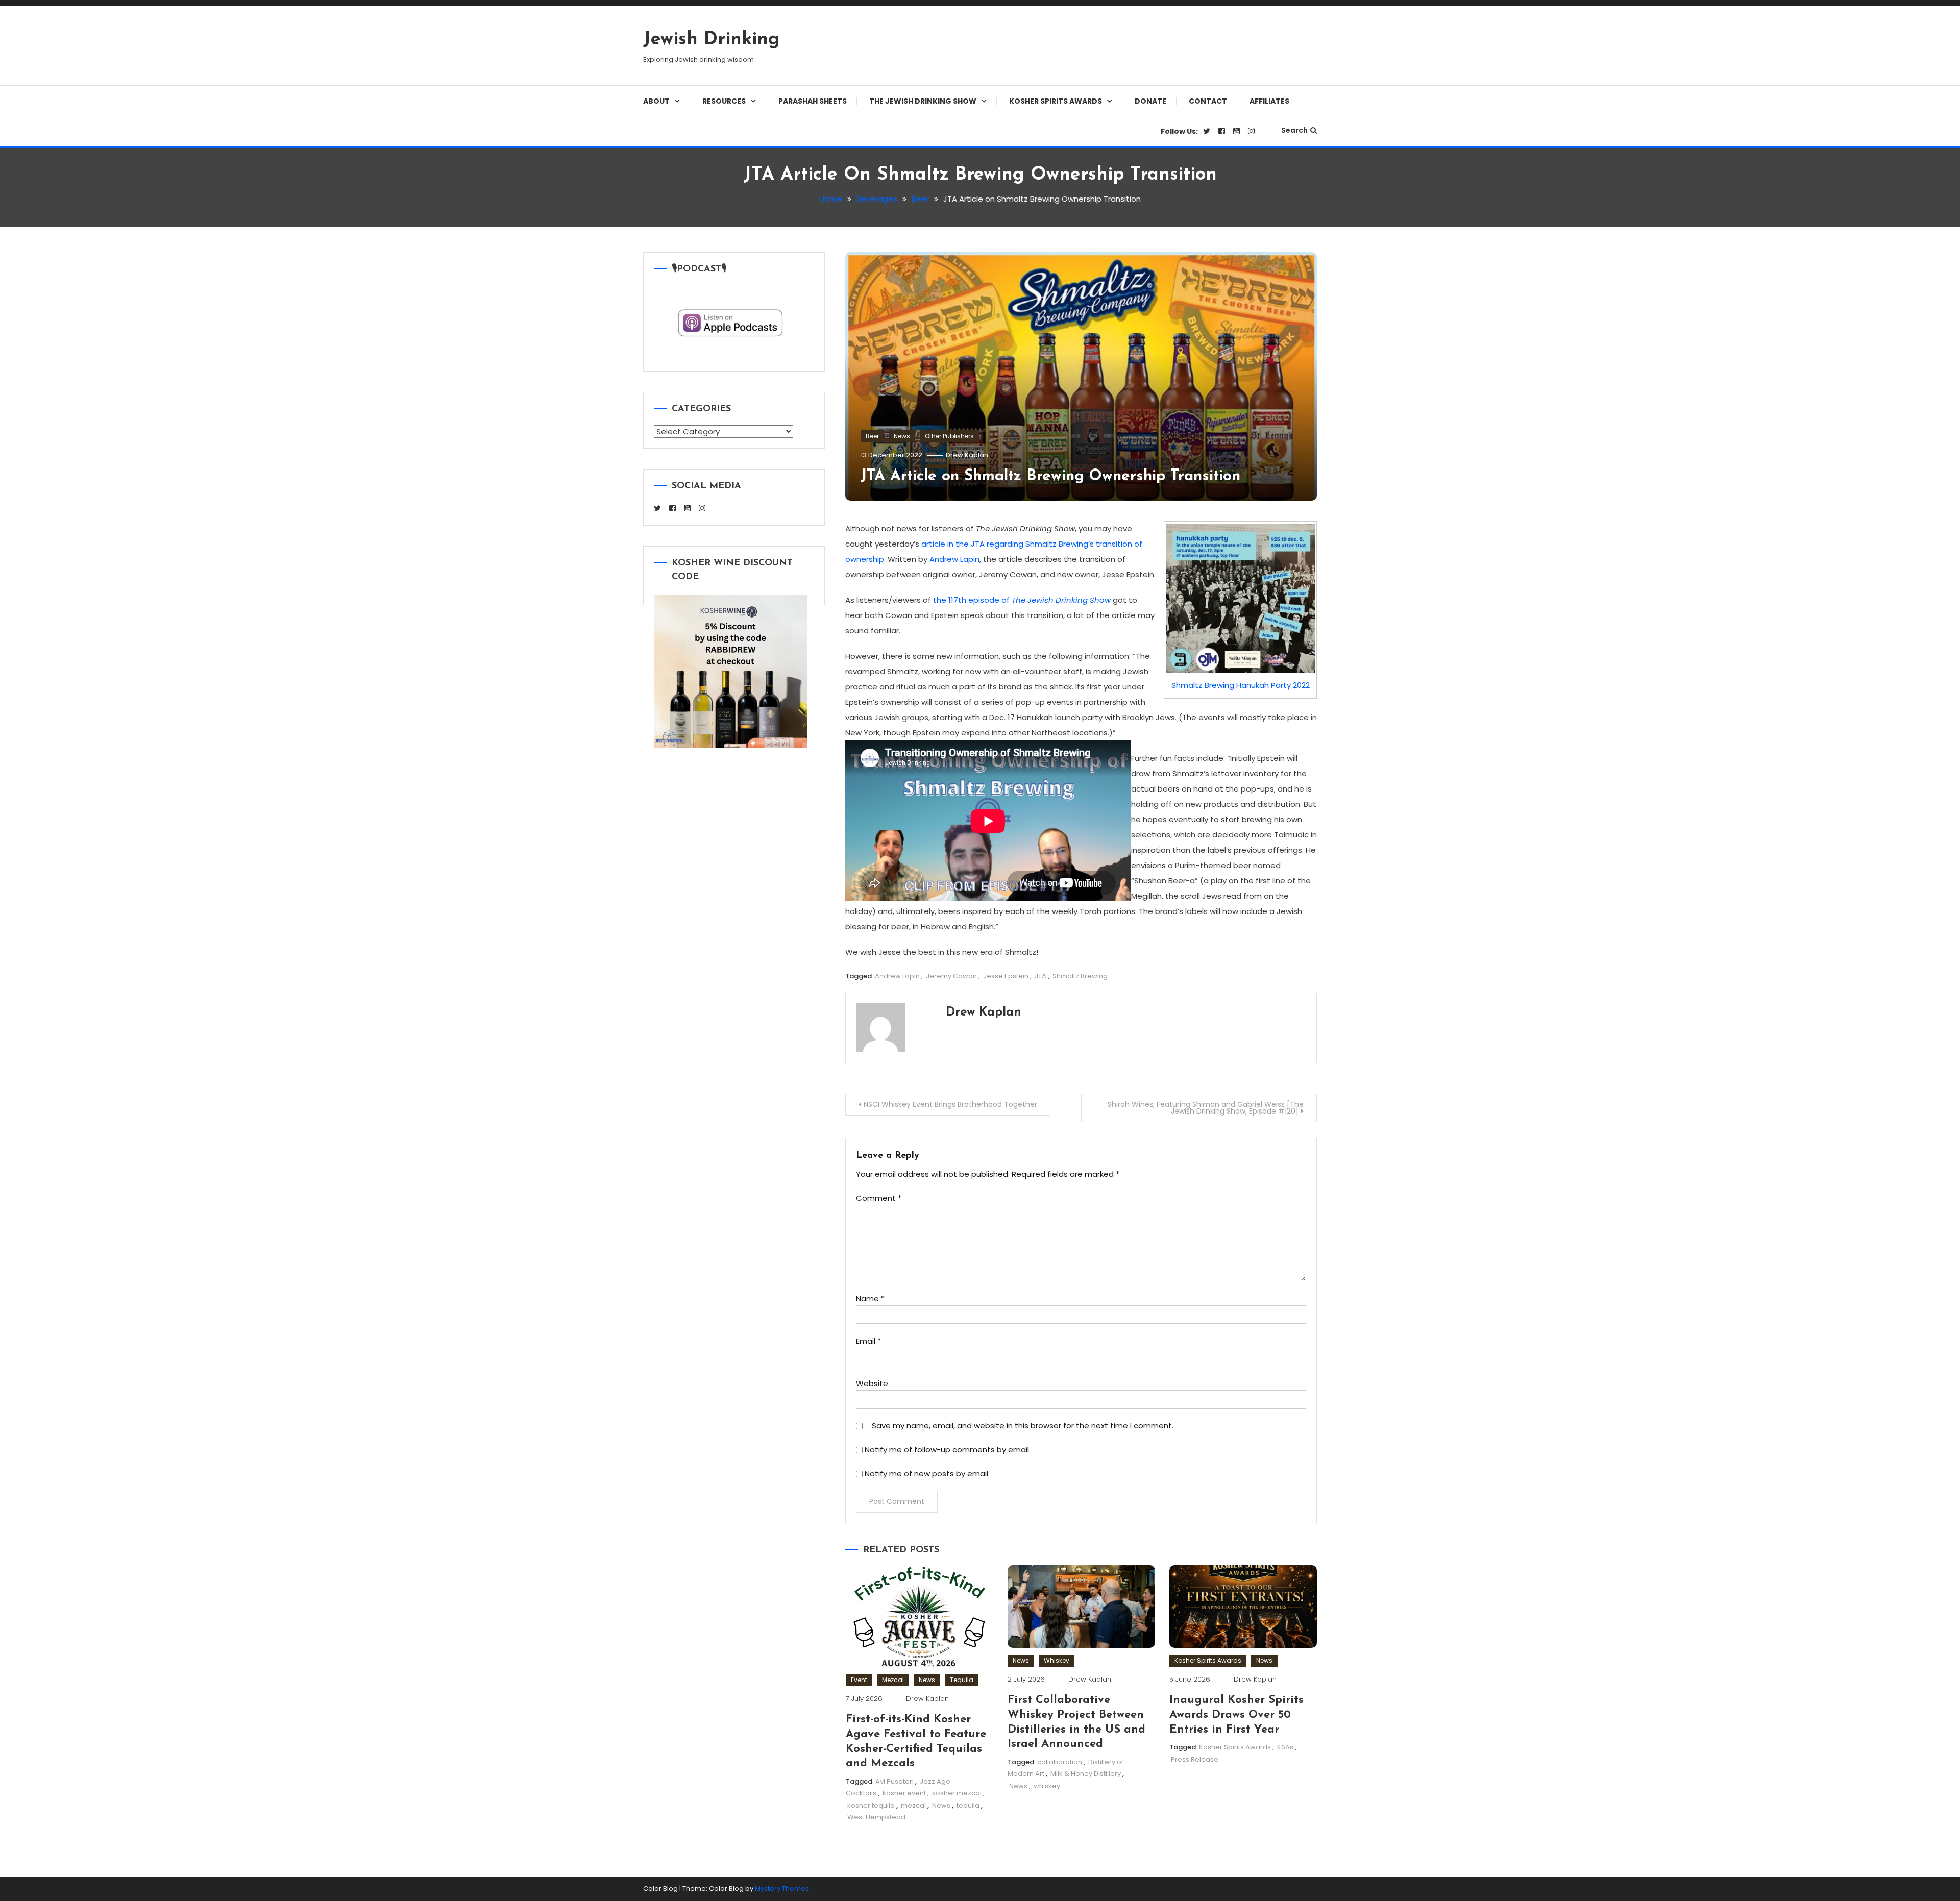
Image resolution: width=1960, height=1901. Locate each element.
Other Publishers (949, 436)
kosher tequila (871, 1805)
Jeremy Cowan (951, 976)
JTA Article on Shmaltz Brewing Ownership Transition (1050, 476)
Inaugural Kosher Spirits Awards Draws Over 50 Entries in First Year (1236, 1715)
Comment (879, 1198)
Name (870, 1299)
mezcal (913, 1805)
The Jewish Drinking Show (923, 101)
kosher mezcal (957, 1793)
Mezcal (893, 1680)
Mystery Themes (782, 1888)
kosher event (904, 1793)
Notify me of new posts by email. (927, 1474)
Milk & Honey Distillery (1086, 1774)
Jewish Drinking (712, 40)
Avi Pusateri (895, 1781)
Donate (1150, 101)
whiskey (1047, 1786)
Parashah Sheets (813, 101)
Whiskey (1057, 1660)
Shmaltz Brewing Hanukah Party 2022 (1241, 685)
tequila (968, 1805)
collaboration (1060, 1762)
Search (1294, 130)
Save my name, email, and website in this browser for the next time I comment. (1023, 1426)
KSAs (1285, 1747)
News (902, 436)
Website (872, 1383)
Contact (1208, 101)
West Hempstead (876, 1817)
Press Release (1195, 1759)
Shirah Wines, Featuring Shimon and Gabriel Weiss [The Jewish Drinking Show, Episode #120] (1206, 1108)
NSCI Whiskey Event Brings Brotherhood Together (950, 1104)
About (656, 101)
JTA (1040, 976)
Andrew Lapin (954, 559)
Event (859, 1680)
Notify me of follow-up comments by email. (948, 1450)
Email (868, 1341)
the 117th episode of (1022, 600)
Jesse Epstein (1006, 976)
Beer (872, 436)
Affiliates (1269, 101)
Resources (724, 101)
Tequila (962, 1680)
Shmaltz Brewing (1080, 976)
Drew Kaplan (967, 455)
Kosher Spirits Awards (1056, 101)
